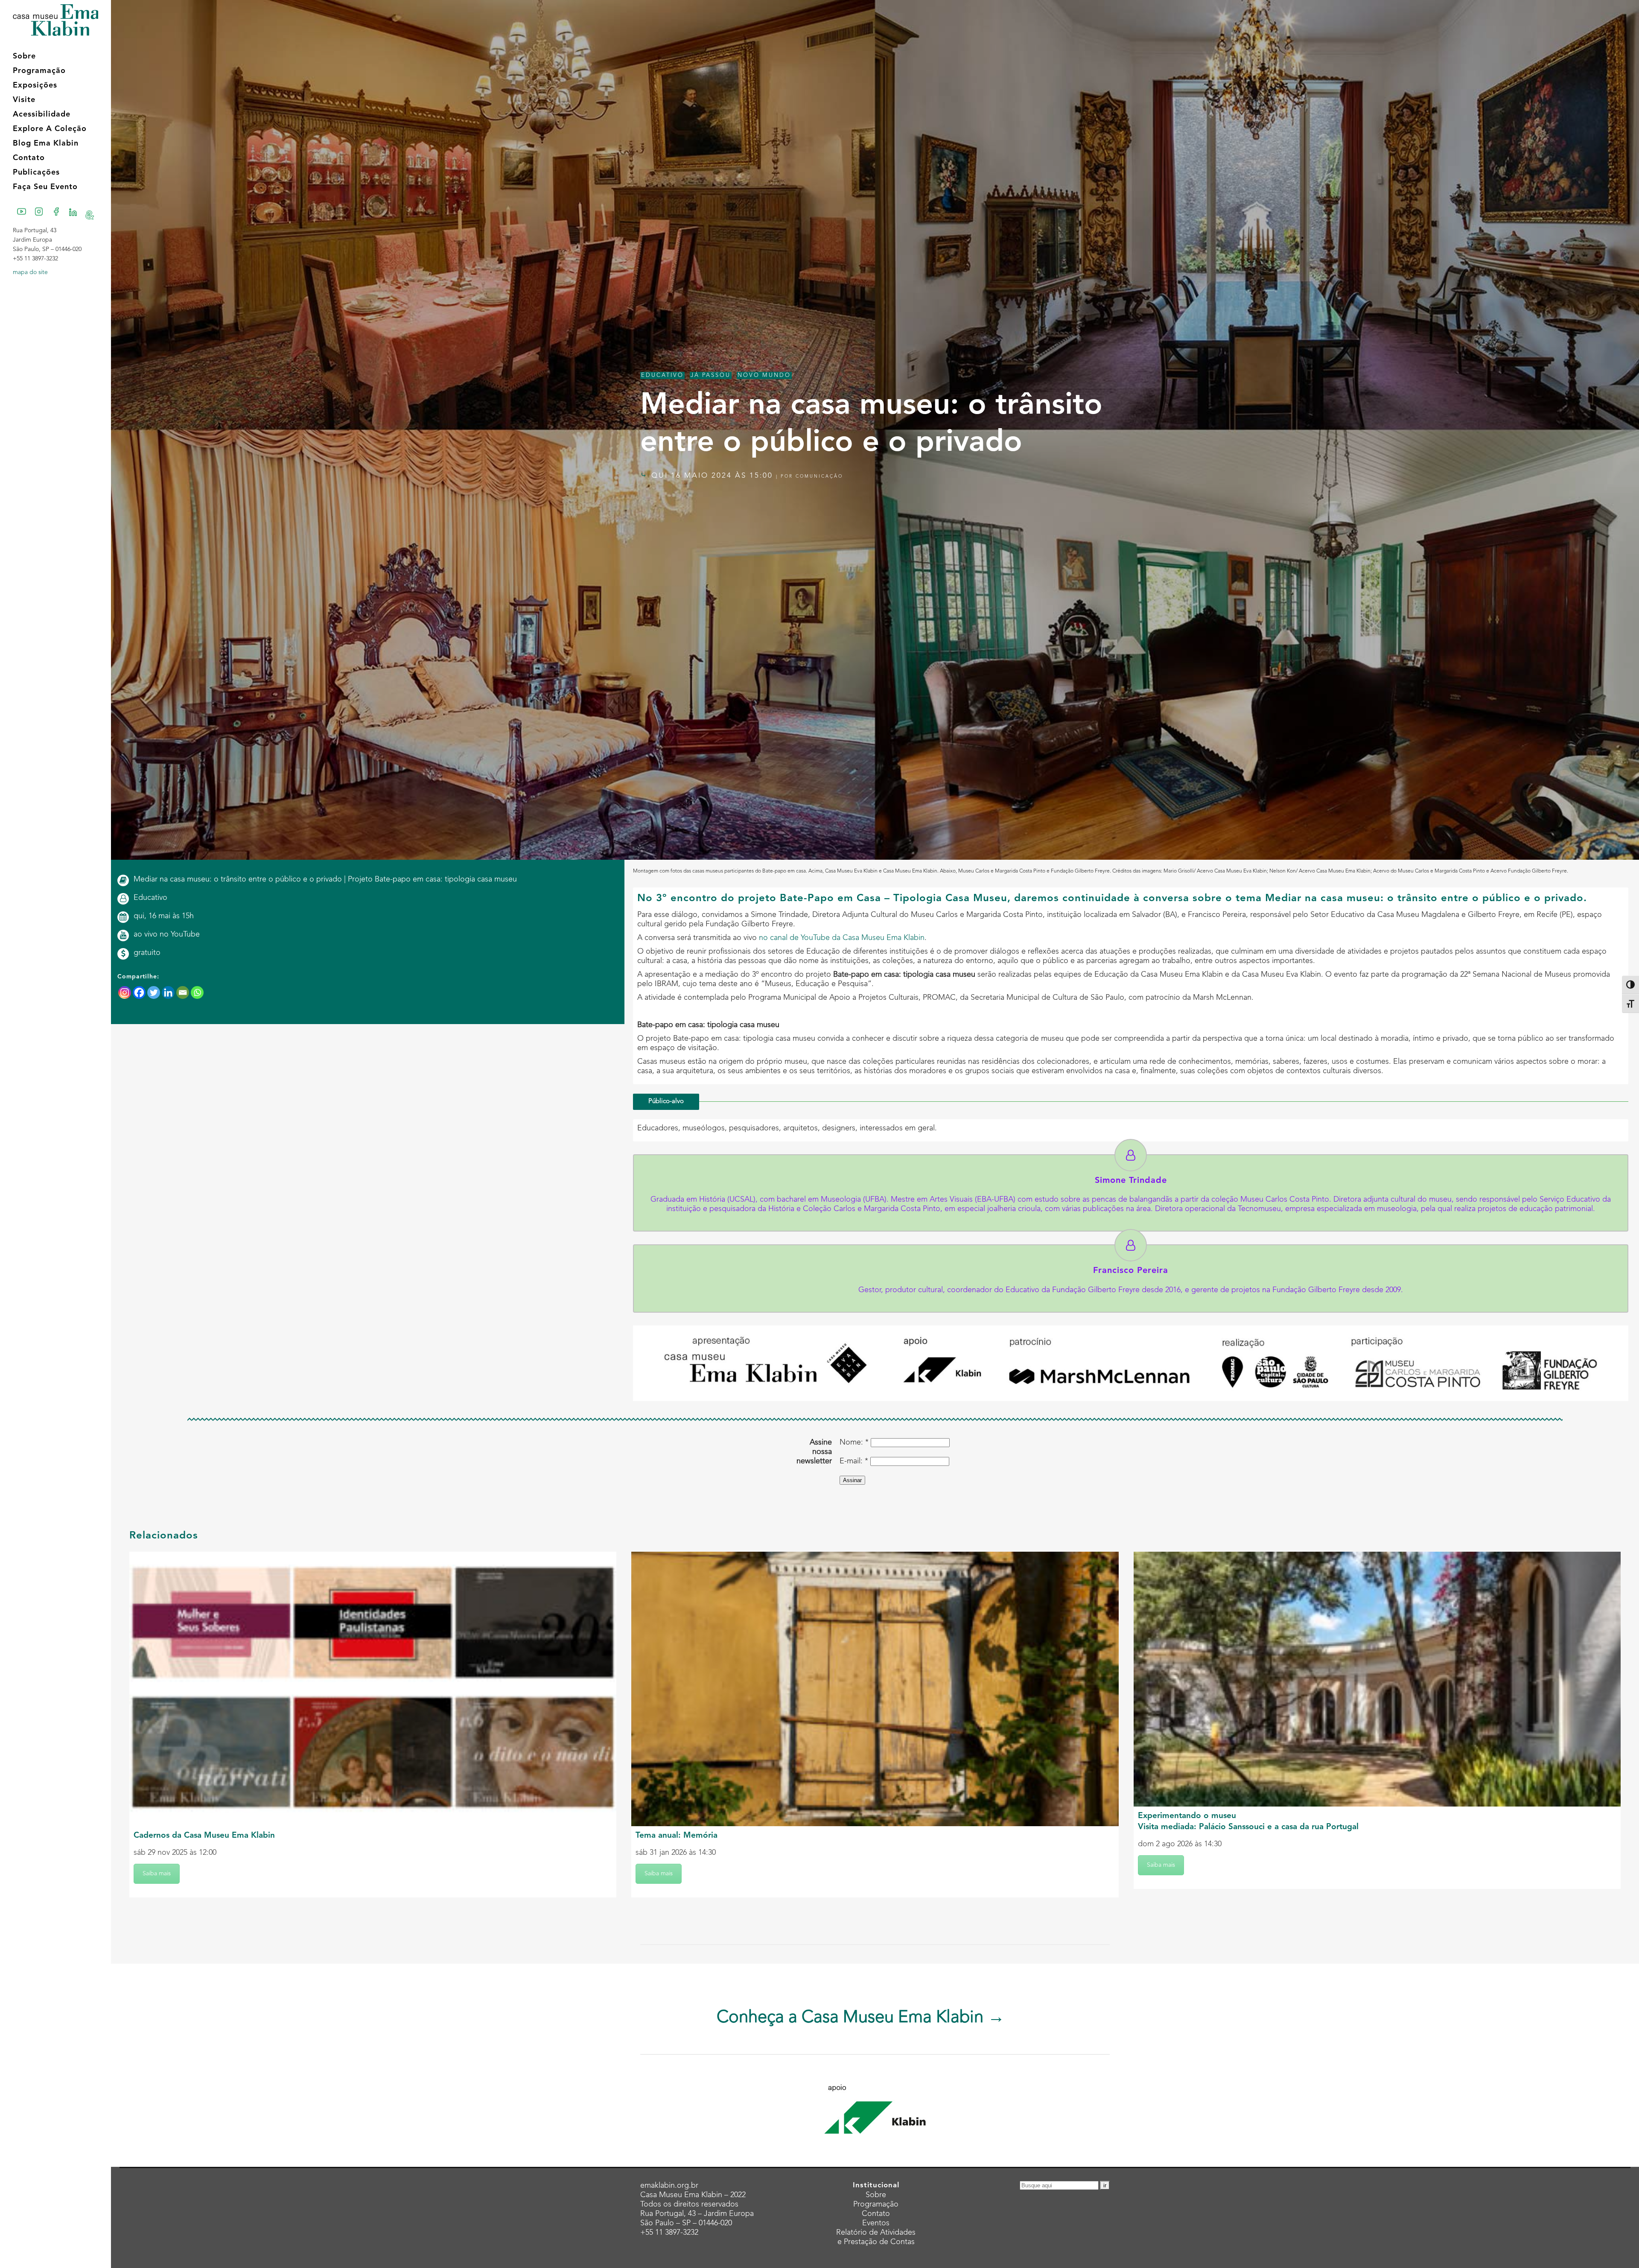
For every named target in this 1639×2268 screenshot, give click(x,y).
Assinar (852, 1480)
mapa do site (30, 272)
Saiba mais (157, 1874)
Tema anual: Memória (677, 1836)
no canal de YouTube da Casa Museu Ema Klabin (842, 938)
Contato (876, 2214)
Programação (876, 2204)
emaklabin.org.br (669, 2186)
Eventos (876, 2223)
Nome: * (854, 1442)
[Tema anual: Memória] (875, 1689)
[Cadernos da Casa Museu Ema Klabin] (373, 1689)
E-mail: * (854, 1461)
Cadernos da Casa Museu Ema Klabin (204, 1836)
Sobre (876, 2195)
